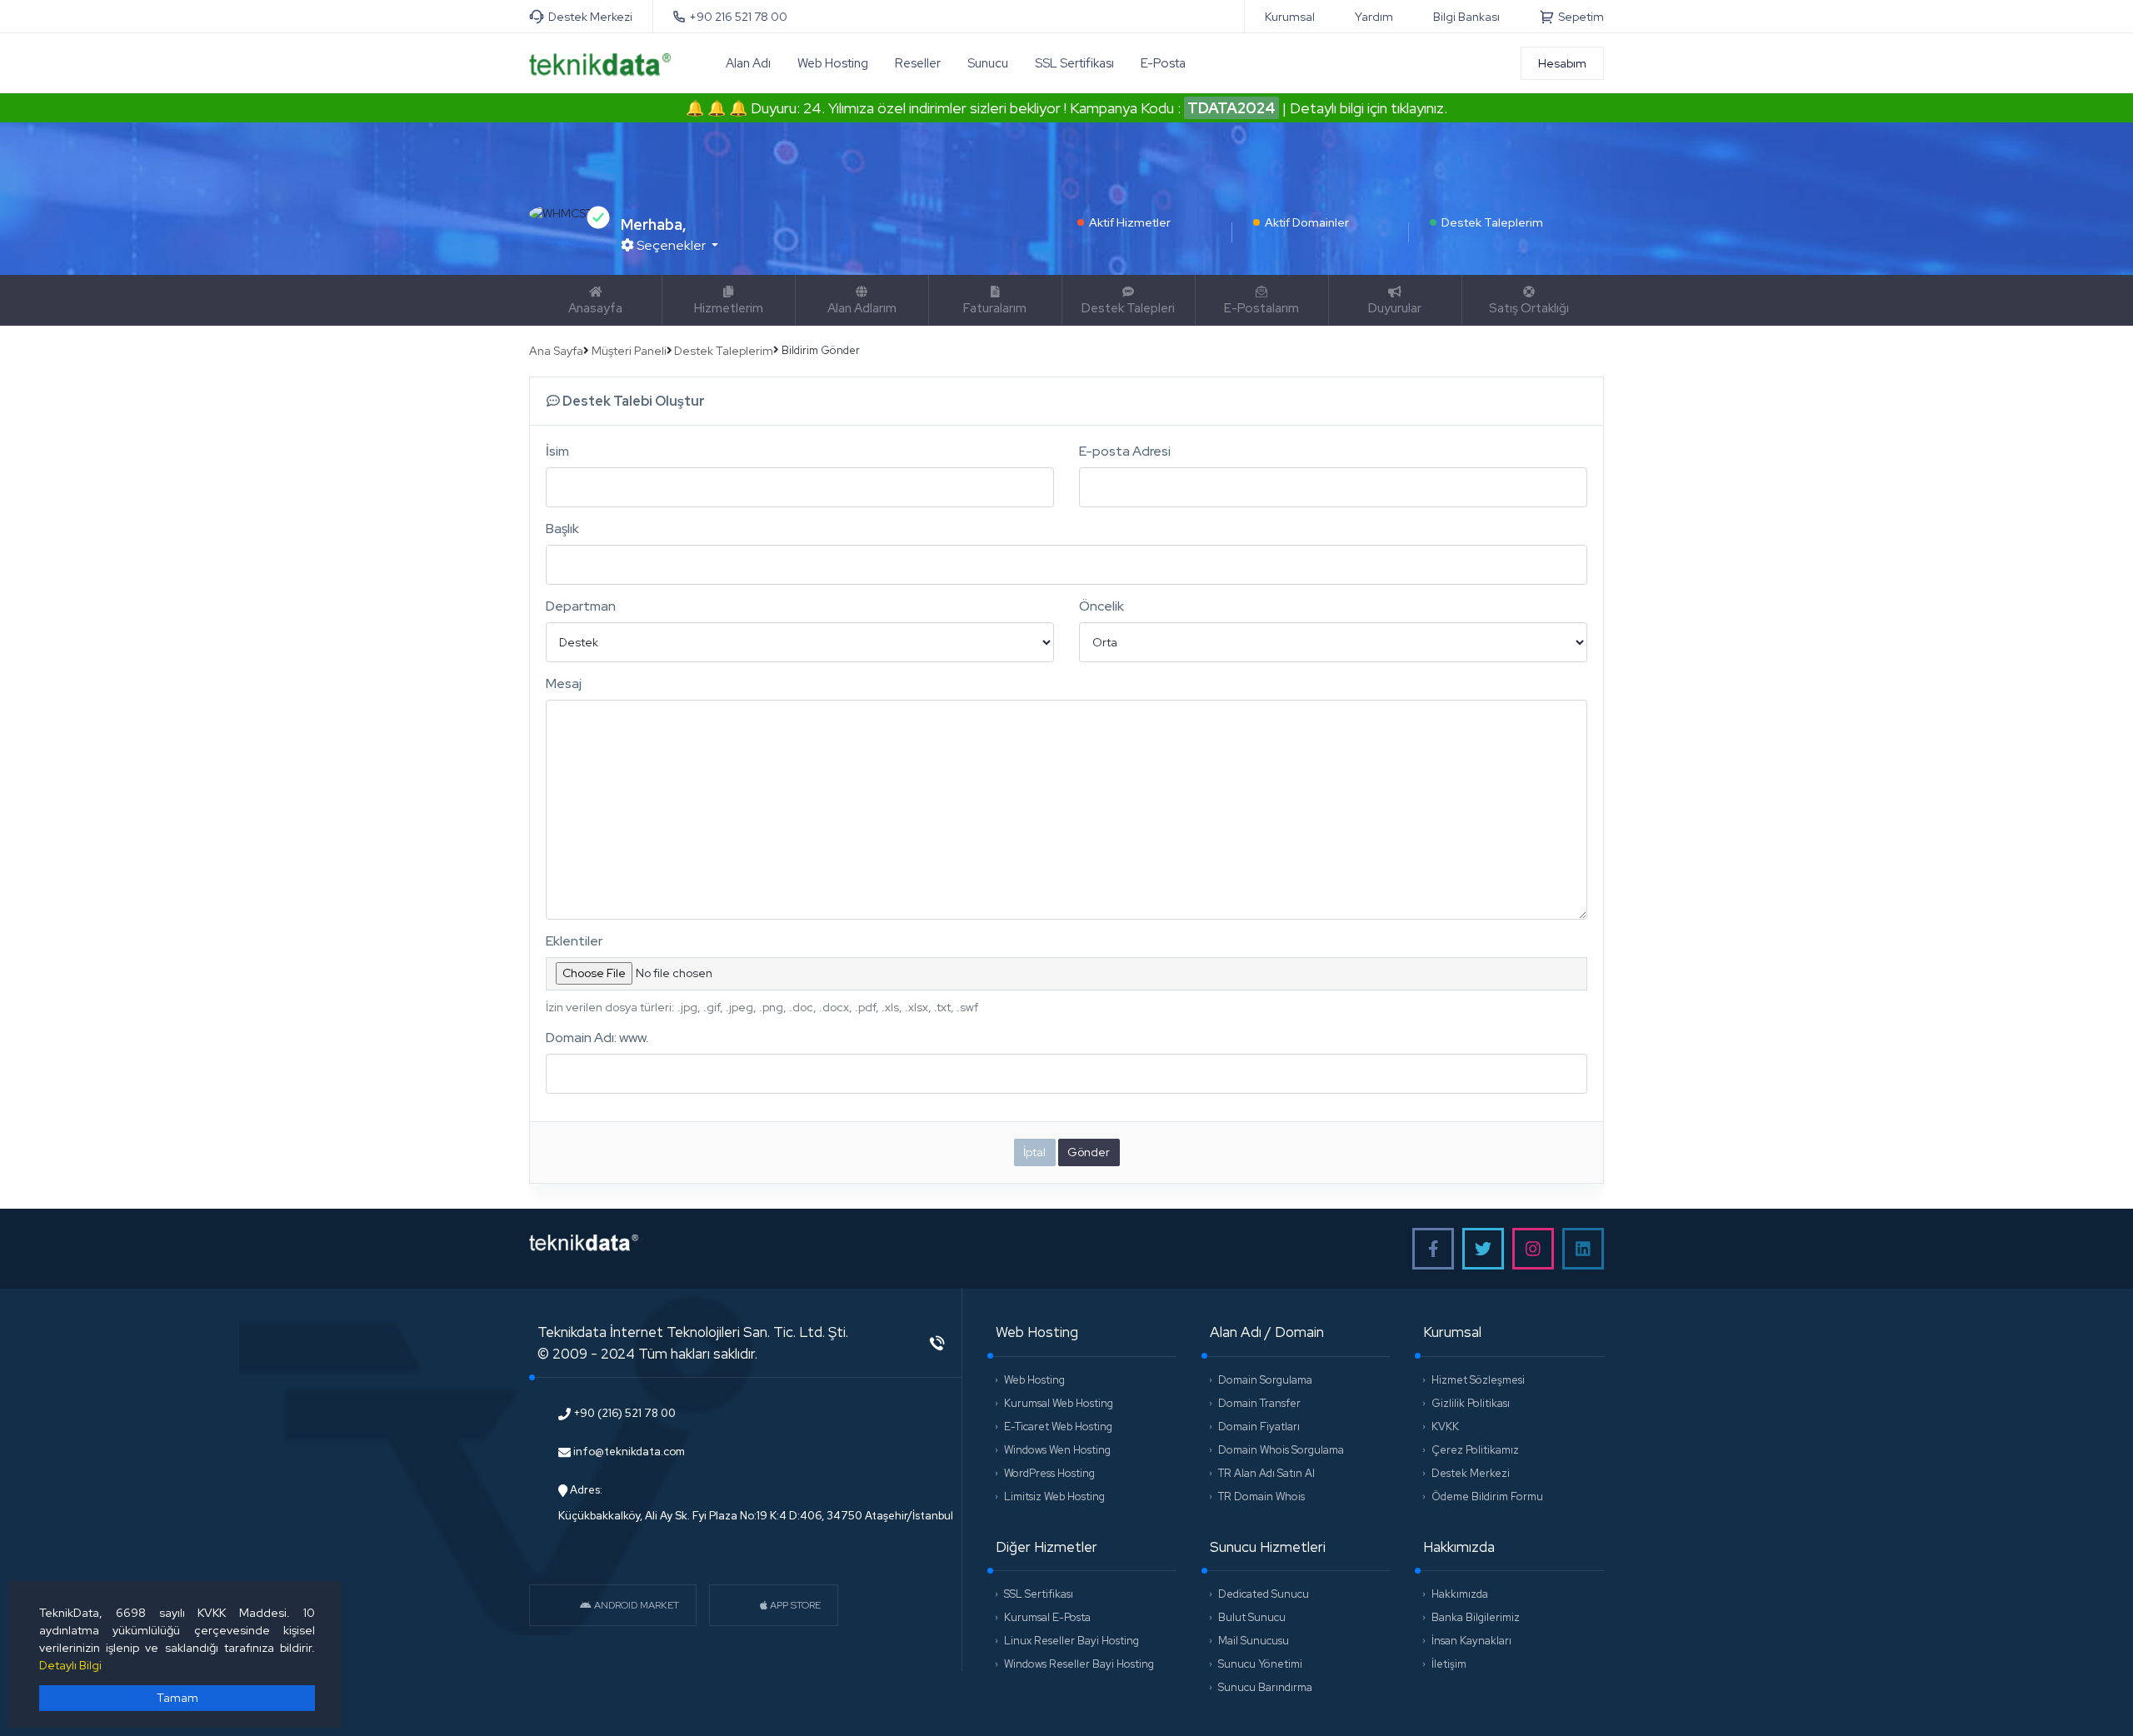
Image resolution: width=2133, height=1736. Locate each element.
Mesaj (564, 683)
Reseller (918, 63)
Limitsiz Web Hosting (1054, 1497)
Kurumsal (1290, 17)
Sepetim (1581, 17)
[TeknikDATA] (600, 62)
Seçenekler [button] (671, 245)
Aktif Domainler (1307, 223)
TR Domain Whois (1261, 1497)
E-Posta (1163, 63)
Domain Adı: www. (597, 1038)
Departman (581, 606)
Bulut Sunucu (1252, 1618)
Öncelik (1101, 606)
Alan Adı (748, 63)
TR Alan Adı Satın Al (1266, 1474)
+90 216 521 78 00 (738, 17)
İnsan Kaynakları (1471, 1641)
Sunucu (988, 63)
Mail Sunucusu (1254, 1641)
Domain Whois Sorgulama (1281, 1450)
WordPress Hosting (1049, 1474)
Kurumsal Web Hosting (1059, 1404)
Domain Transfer (1259, 1404)
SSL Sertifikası (1074, 63)
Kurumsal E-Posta (1047, 1618)
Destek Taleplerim (1492, 223)
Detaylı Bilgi (70, 1665)
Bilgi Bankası (1466, 17)
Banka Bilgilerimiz (1476, 1618)
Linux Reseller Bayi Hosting (1071, 1641)
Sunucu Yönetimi (1260, 1664)
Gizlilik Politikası (1471, 1404)
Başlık (562, 529)
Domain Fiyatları (1259, 1427)
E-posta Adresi (1125, 451)
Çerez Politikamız (1475, 1450)
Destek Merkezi (590, 17)
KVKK (1445, 1427)
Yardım (1374, 17)
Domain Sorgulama (1265, 1380)
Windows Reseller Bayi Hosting (1079, 1664)
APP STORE (794, 1605)
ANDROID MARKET (635, 1605)
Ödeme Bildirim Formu (1487, 1497)
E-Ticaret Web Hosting (1058, 1427)
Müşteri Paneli (629, 351)
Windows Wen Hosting (1057, 1450)
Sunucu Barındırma (1265, 1688)
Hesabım (1562, 63)
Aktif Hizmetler (1130, 223)
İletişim (1449, 1664)
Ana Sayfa (556, 351)
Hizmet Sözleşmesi (1478, 1380)
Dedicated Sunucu (1264, 1594)
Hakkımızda (1460, 1594)
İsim (557, 451)
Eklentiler (574, 941)
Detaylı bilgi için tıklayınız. (1369, 108)
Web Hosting (833, 63)
